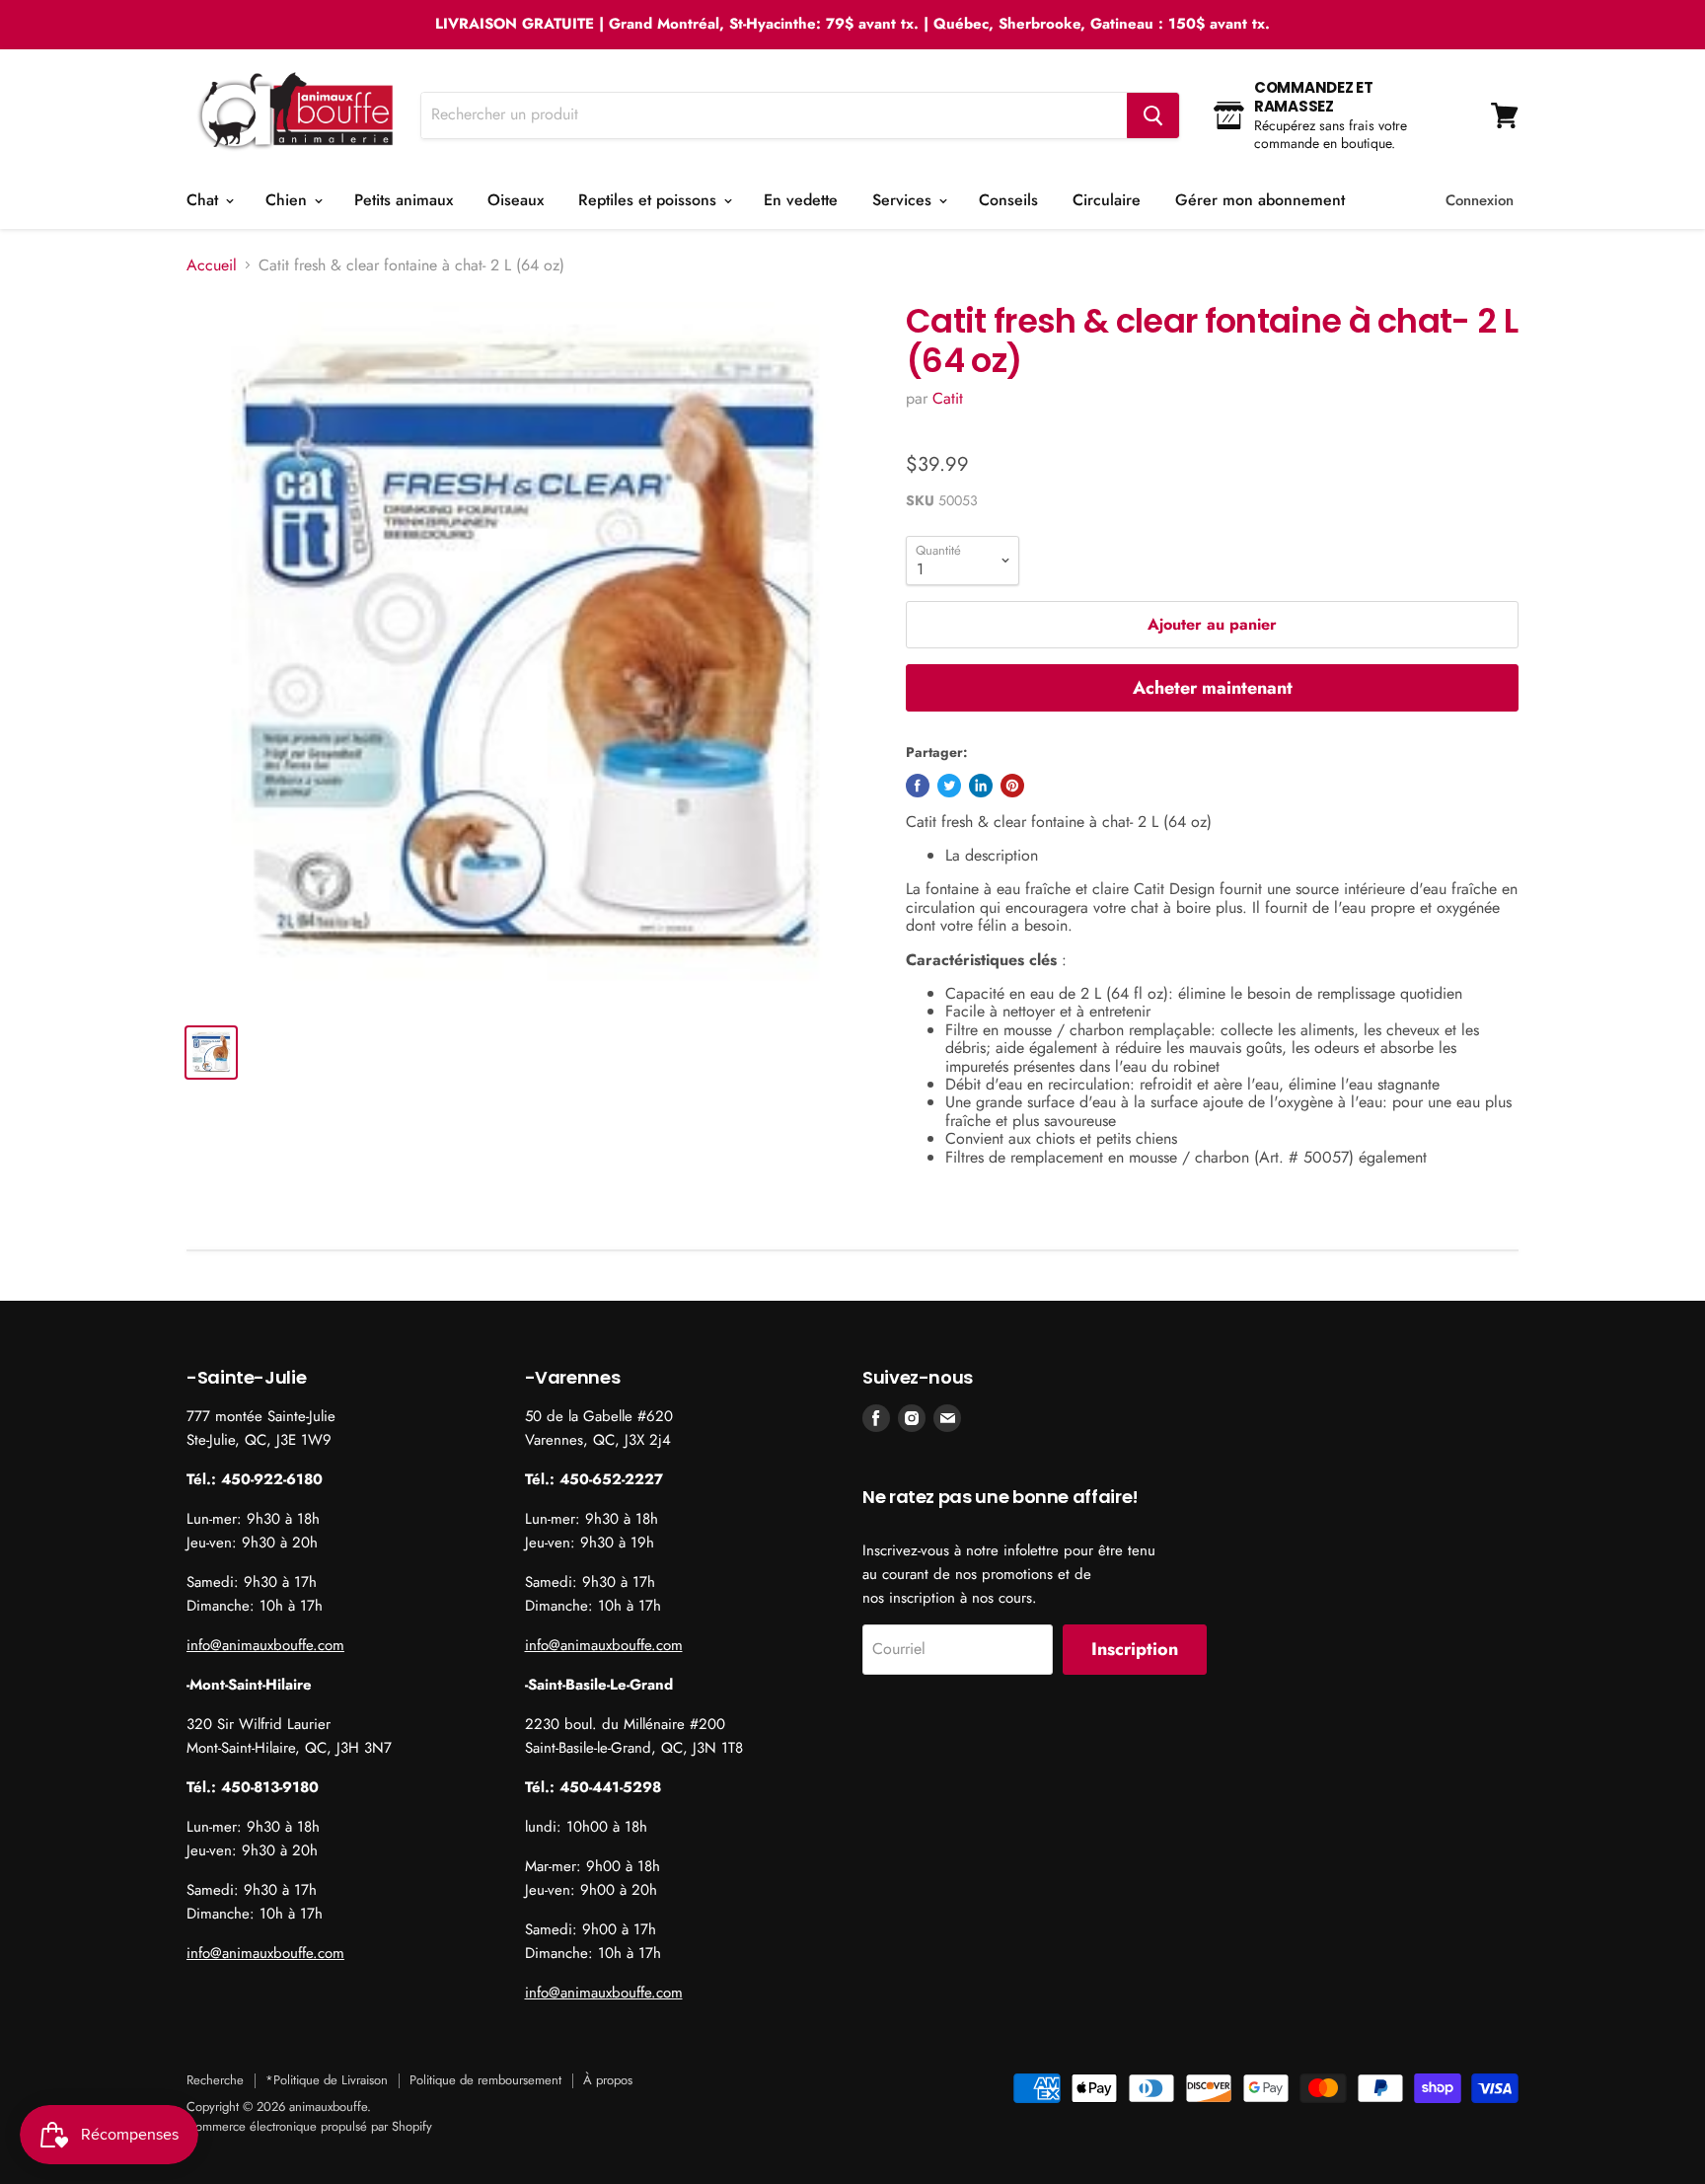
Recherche (215, 2080)
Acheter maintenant (1213, 688)
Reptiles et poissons (650, 200)
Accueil (212, 265)
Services (904, 200)
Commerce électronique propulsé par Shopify (309, 2126)
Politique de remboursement (485, 2080)
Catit (948, 398)
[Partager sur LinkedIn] (981, 786)
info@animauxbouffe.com (265, 1645)
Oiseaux (516, 200)
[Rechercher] (1153, 115)
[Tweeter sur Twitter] (949, 786)
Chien (289, 200)
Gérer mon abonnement (1260, 200)
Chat (205, 200)
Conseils (1008, 200)
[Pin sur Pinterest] (1012, 786)
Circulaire (1107, 200)
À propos (608, 2080)
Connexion (1480, 200)
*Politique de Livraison (327, 2080)
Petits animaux (404, 200)
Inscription (1135, 1649)
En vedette (801, 200)
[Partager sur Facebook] (918, 786)
